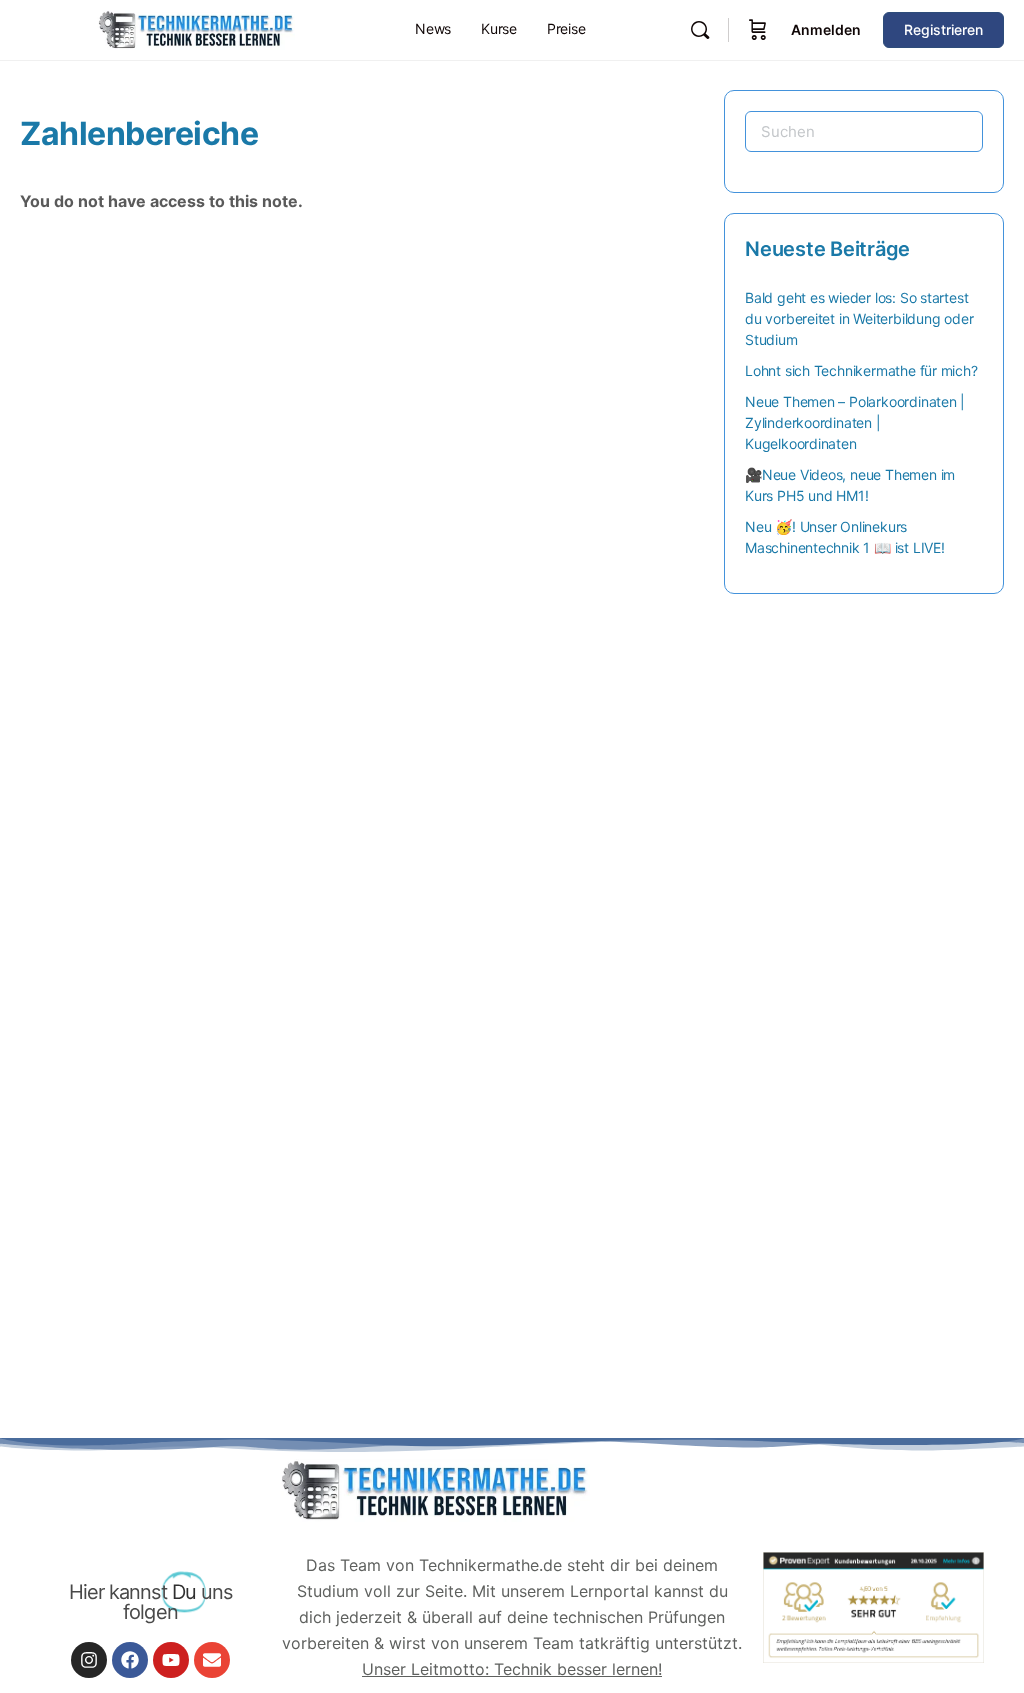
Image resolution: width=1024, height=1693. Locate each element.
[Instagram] (89, 1660)
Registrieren (943, 29)
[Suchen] (700, 30)
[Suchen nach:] (864, 131)
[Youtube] (171, 1660)
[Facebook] (130, 1660)
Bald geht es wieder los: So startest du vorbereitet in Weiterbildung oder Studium (859, 318)
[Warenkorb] (758, 30)
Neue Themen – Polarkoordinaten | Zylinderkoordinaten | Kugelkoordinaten (855, 422)
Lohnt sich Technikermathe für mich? (861, 370)
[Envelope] (212, 1660)
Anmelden (826, 29)
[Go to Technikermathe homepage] (195, 28)
